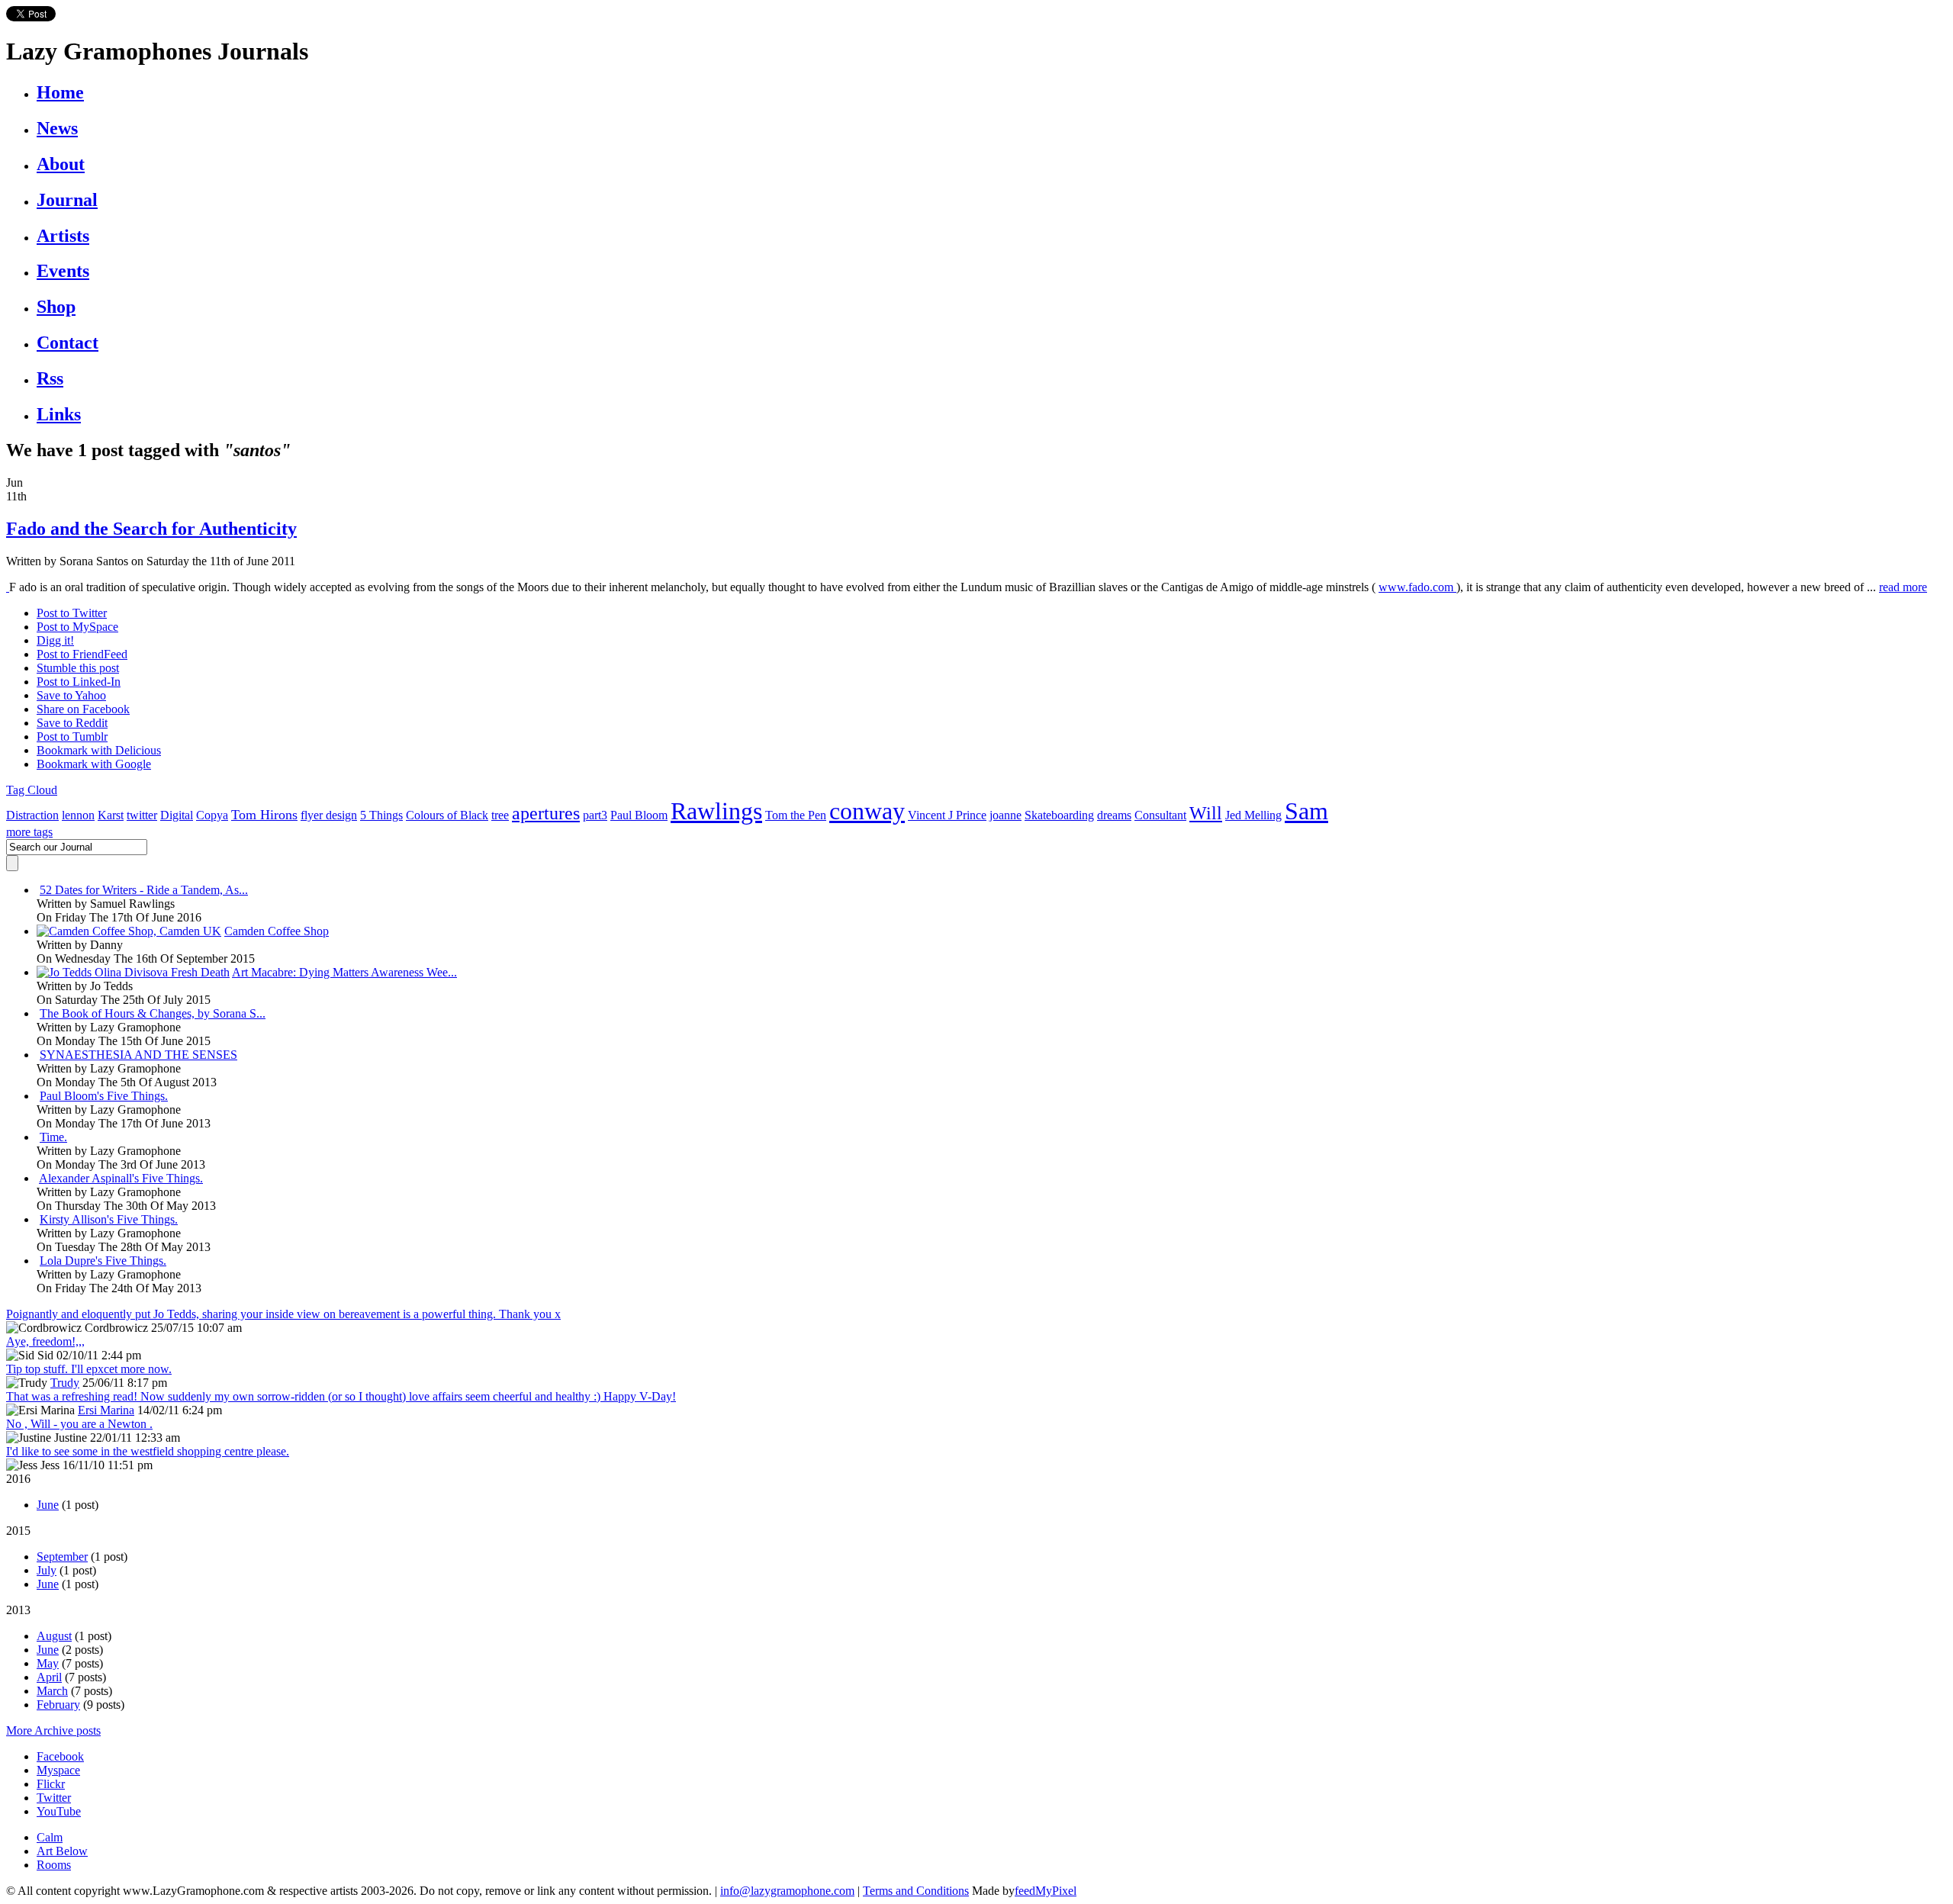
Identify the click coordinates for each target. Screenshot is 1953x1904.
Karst (111, 815)
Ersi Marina (106, 1410)
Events (63, 271)
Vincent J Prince (947, 815)
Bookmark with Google (94, 764)
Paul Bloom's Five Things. (104, 1096)
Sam (1306, 811)
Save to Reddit (72, 723)
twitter (142, 815)
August (54, 1636)
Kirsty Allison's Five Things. (109, 1219)
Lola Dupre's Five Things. (103, 1261)
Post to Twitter (72, 613)
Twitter (54, 1798)
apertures (546, 813)
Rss (50, 378)
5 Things (381, 815)
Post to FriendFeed (82, 654)
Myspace (58, 1770)
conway (867, 811)
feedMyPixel (1046, 1891)
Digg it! (55, 640)
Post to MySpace (77, 627)
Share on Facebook (83, 709)
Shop (56, 307)
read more (1903, 587)
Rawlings (716, 811)
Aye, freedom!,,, (45, 1341)
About (61, 164)
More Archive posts (53, 1730)
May (48, 1663)
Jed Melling (1253, 815)
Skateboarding (1059, 815)
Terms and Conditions (916, 1891)
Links (59, 414)
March (52, 1691)
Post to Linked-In (79, 682)
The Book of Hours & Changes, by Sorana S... (153, 1013)
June (48, 1505)
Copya (212, 815)
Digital (177, 815)
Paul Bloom (639, 815)
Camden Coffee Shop (277, 931)
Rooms (54, 1865)
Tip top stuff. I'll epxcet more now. (89, 1369)
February (58, 1705)
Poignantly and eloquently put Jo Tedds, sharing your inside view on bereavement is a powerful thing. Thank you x (283, 1314)
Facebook (60, 1756)
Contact (68, 343)
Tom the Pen (796, 815)
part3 (595, 815)
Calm (50, 1837)
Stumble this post (78, 668)
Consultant (1160, 815)
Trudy (65, 1383)
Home (60, 92)
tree (500, 815)
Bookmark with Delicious (99, 750)
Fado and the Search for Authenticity (151, 529)
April (49, 1677)
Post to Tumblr (72, 737)
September (62, 1557)
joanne (1005, 815)
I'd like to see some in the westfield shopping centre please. (148, 1451)
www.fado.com (1417, 587)
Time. (53, 1137)
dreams (1114, 815)
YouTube (59, 1811)
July (47, 1570)
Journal (67, 200)
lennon (78, 815)
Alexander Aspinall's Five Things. (121, 1178)
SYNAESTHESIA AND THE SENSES (138, 1055)
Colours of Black (447, 815)
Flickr (51, 1784)
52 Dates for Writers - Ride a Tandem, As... (144, 890)
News (57, 128)
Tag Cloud (32, 790)
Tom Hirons (264, 815)
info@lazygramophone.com (787, 1891)
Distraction (32, 815)
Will (1206, 813)
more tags (29, 832)
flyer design (329, 815)
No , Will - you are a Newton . (79, 1424)
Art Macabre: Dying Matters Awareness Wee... (344, 972)
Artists (63, 236)
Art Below (62, 1851)
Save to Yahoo (71, 695)
